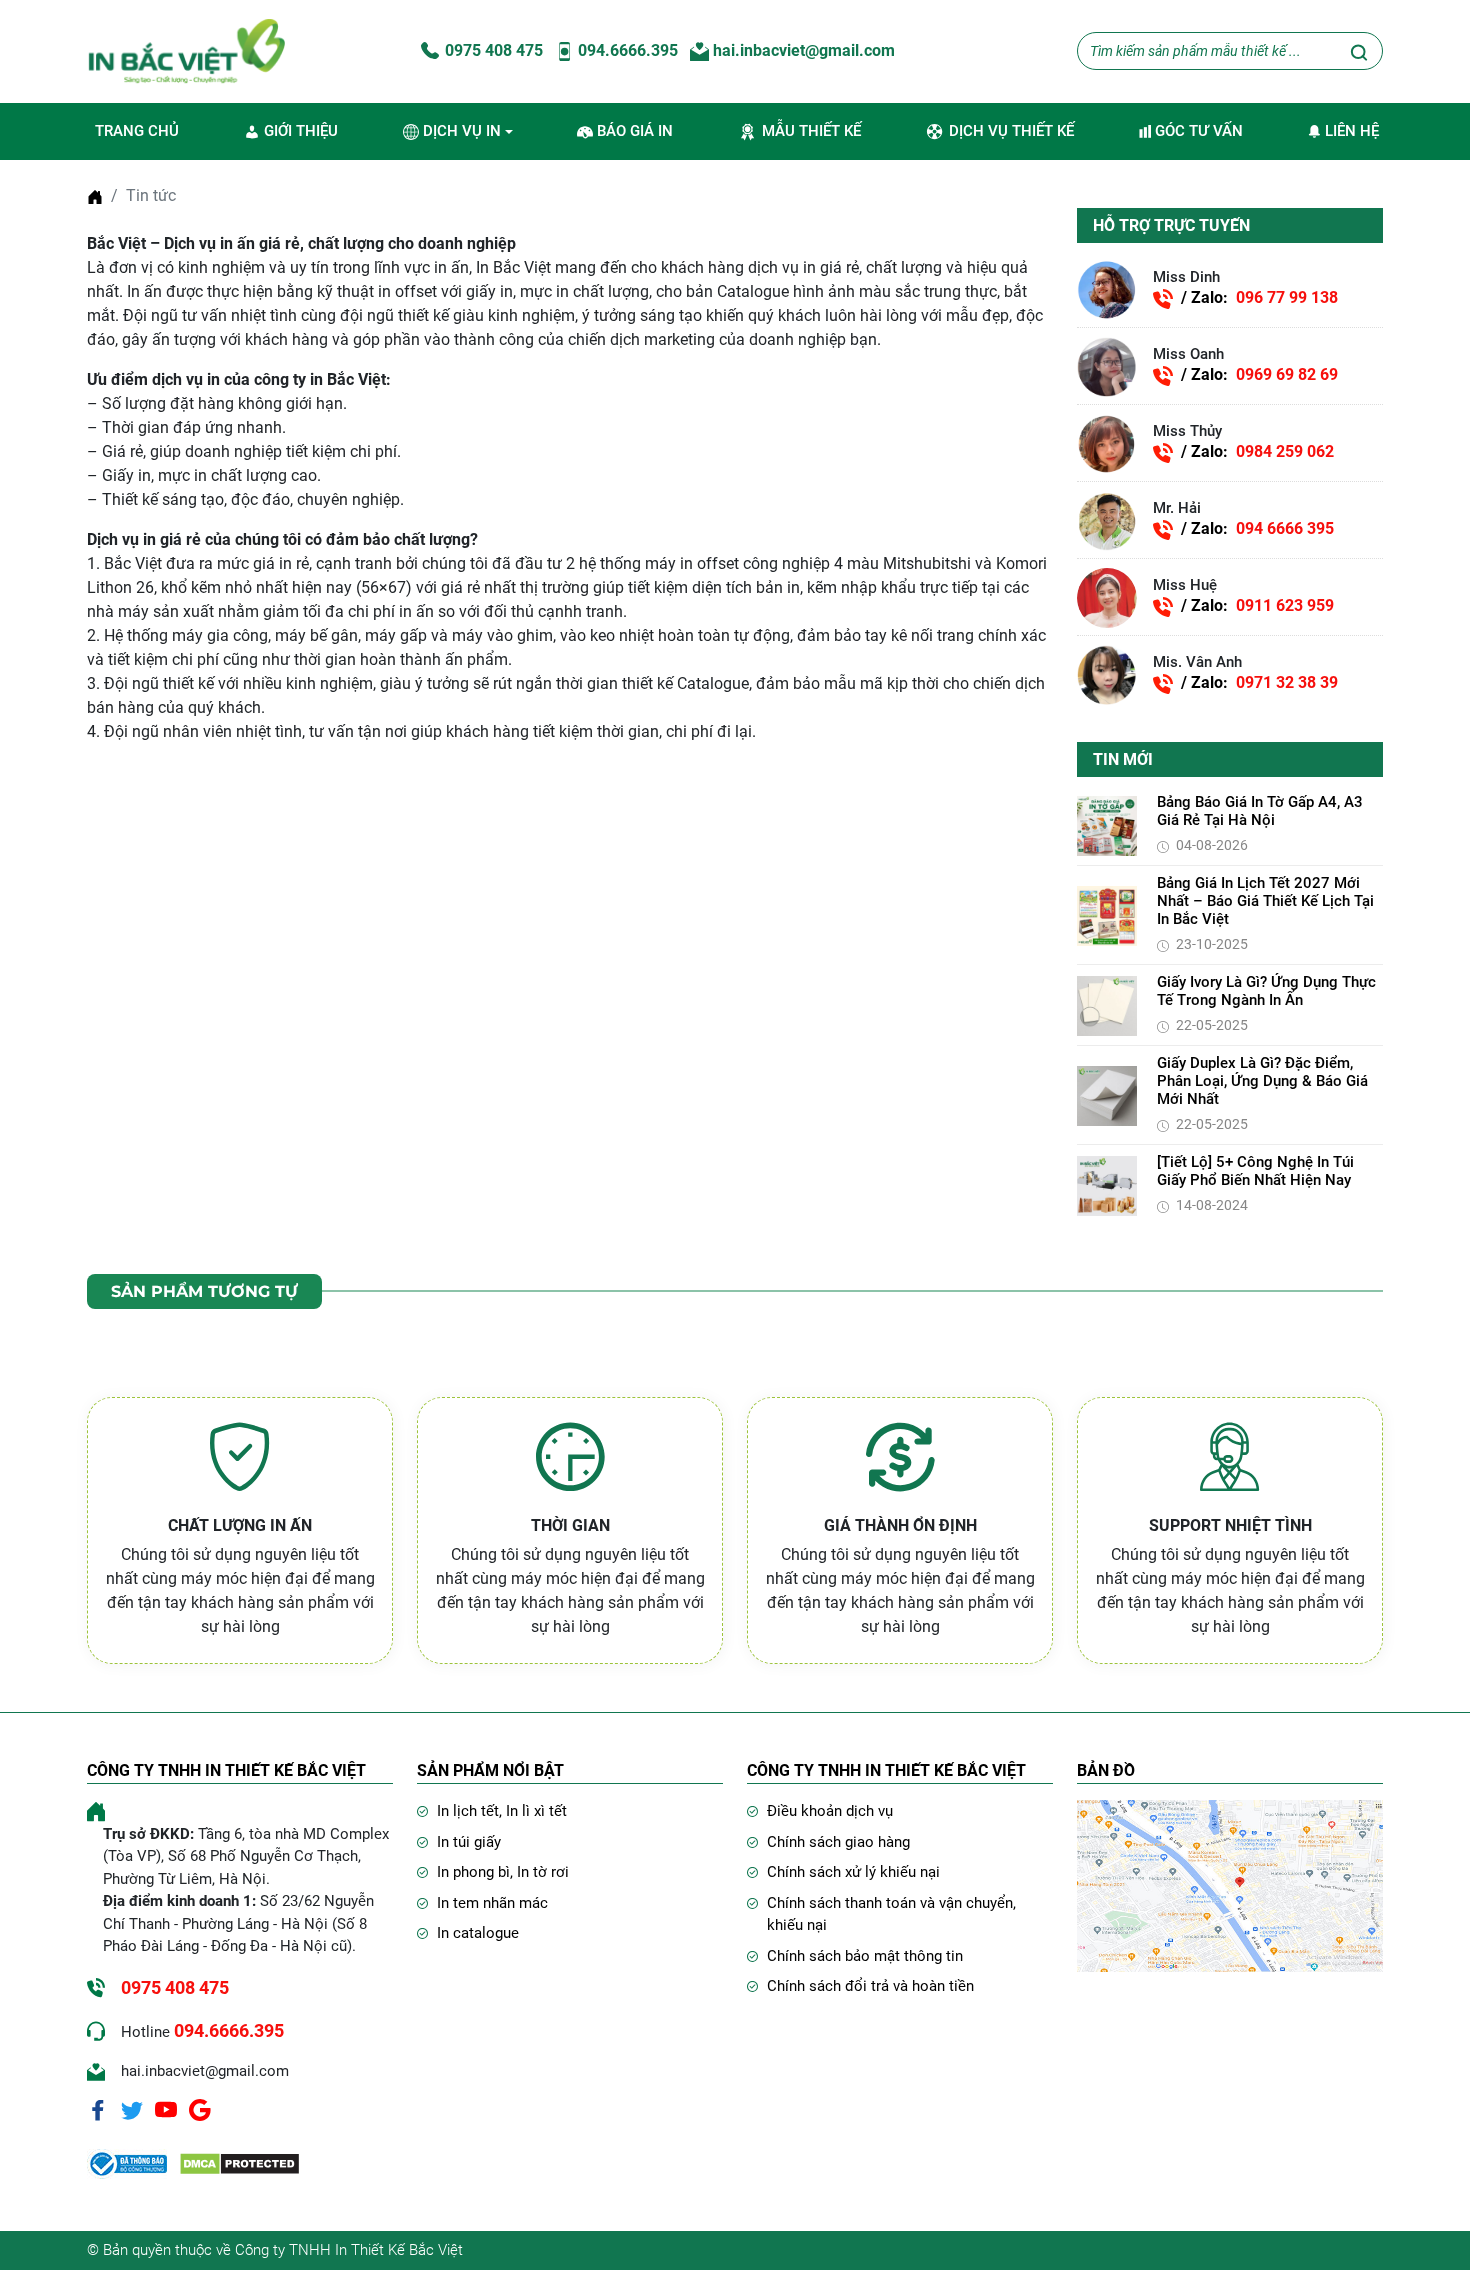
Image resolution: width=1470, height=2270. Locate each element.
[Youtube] (166, 2109)
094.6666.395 (626, 50)
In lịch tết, (471, 1811)
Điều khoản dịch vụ (830, 1811)
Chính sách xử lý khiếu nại (853, 1872)
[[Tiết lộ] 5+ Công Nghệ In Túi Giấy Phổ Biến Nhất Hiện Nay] (1107, 1184)
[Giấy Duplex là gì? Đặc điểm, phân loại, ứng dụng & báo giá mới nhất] (1107, 1094)
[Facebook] (98, 2109)
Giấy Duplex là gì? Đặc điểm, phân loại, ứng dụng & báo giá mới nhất (1262, 1082)
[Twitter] (132, 2109)
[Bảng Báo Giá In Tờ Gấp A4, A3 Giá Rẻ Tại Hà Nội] (1107, 824)
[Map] (1230, 1885)
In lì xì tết (536, 1811)
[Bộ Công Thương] (127, 2163)
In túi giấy (469, 1842)
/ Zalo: (1259, 298)
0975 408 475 (492, 50)
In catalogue (478, 1933)
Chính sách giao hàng (838, 1842)
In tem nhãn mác (492, 1903)
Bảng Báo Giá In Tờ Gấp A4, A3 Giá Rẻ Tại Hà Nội (1260, 812)
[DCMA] (239, 2163)
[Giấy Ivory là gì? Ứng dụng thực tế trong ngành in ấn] (1107, 1004)
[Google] (200, 2109)
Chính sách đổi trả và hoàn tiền (870, 1986)
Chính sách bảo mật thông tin (865, 1956)
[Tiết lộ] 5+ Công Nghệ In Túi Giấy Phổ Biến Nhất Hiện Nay (1255, 1172)
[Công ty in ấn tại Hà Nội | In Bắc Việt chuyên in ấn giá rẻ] (187, 50)
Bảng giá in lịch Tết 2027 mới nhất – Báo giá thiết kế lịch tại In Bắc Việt (1265, 902)
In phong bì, (477, 1872)
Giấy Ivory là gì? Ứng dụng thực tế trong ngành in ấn (1266, 992)
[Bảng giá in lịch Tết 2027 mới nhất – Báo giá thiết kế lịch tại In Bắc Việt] (1107, 914)
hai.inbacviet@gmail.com (802, 50)
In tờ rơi (543, 1872)
